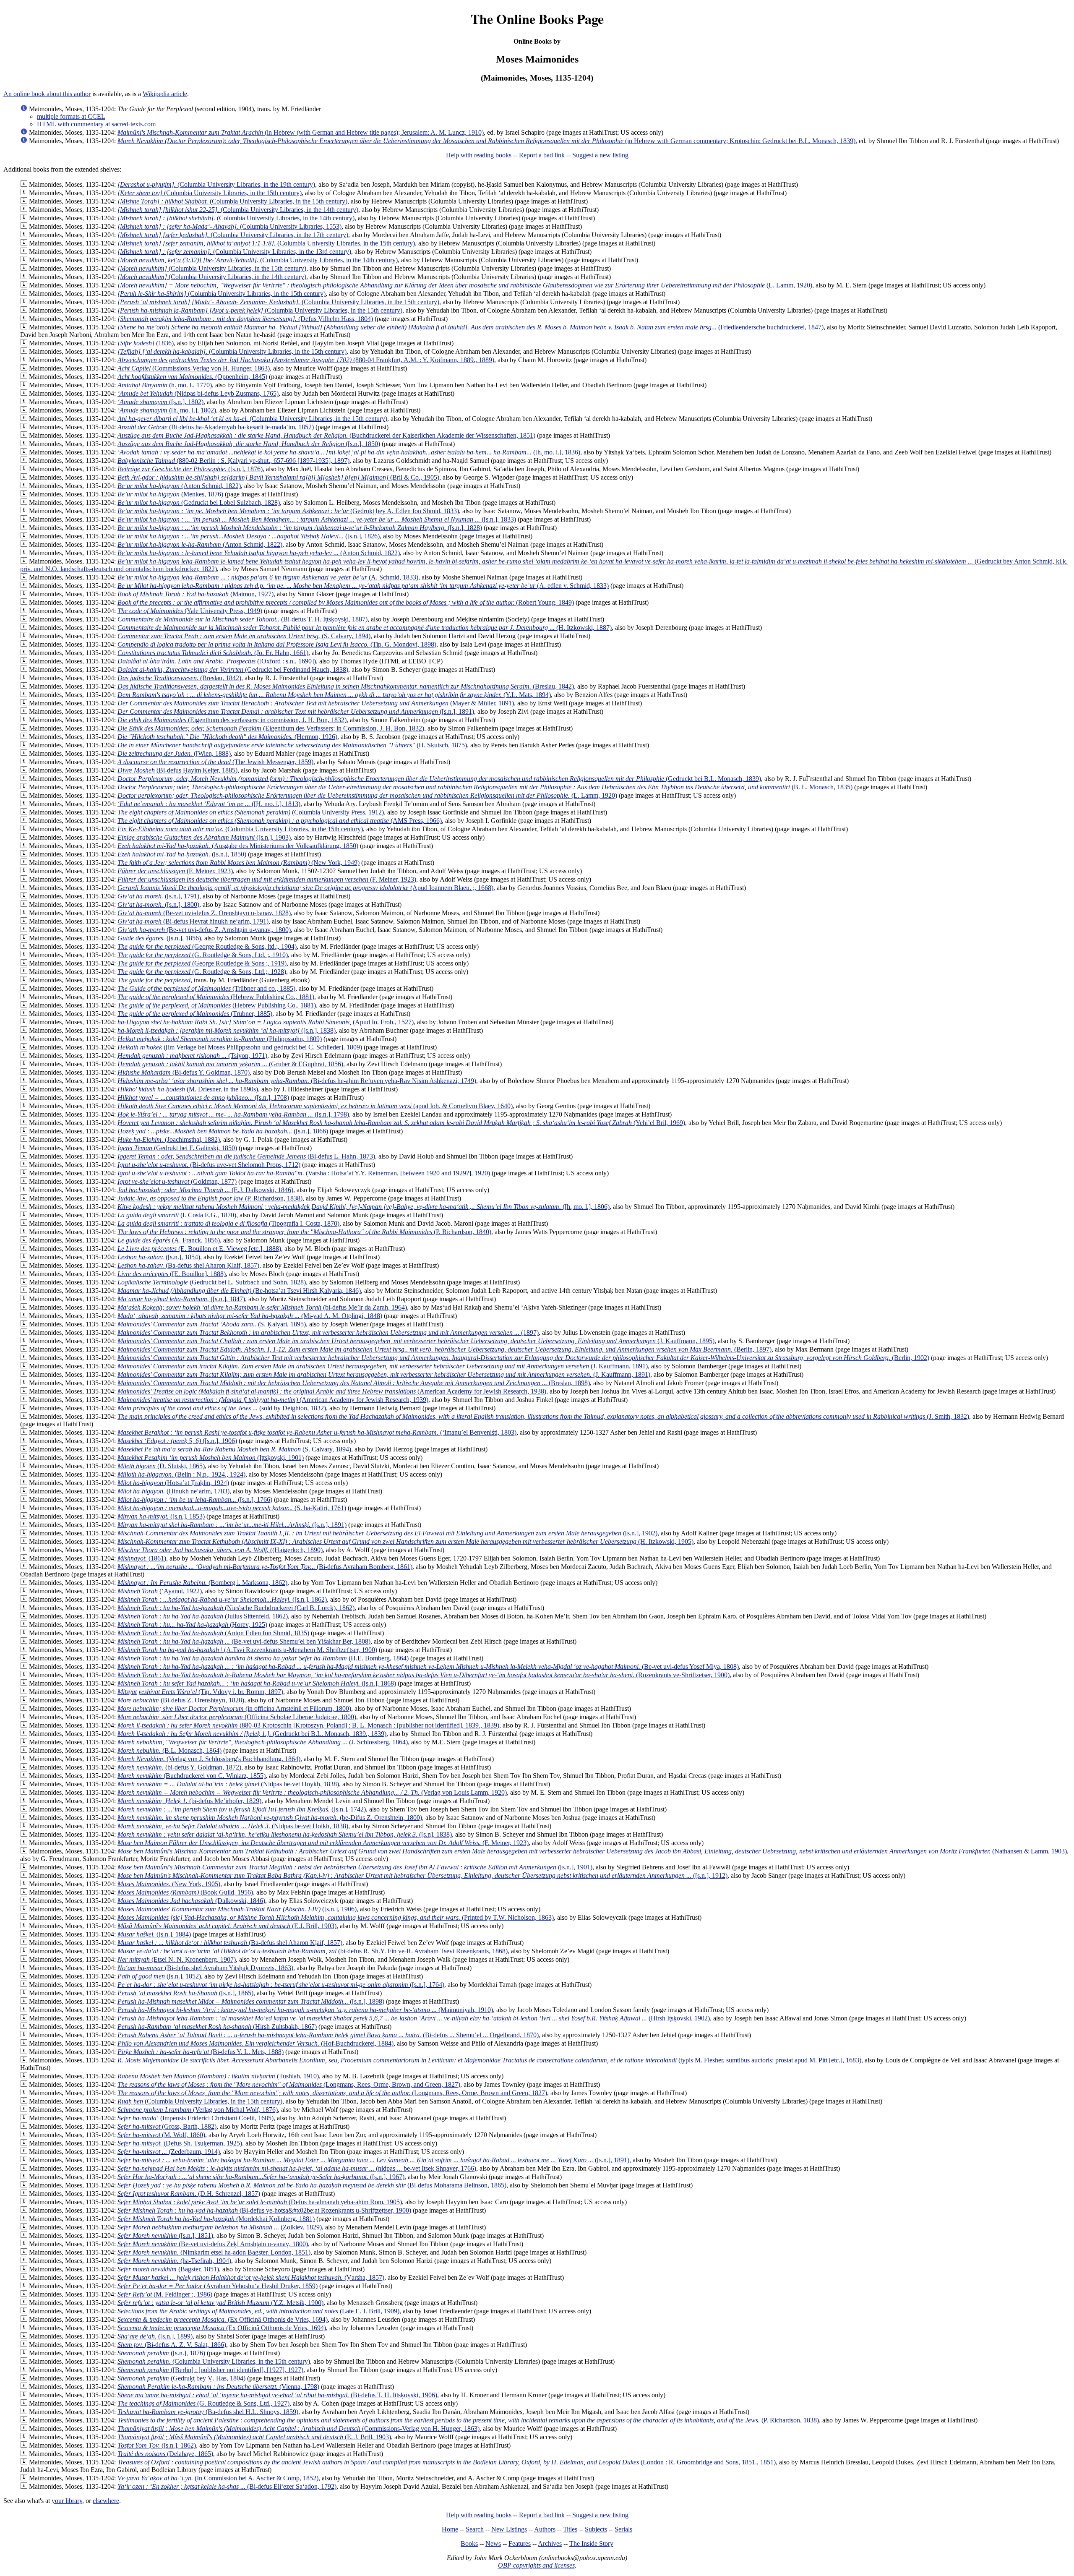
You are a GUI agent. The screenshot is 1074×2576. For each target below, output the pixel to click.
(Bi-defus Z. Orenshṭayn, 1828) (181, 1700)
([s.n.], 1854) (159, 1257)
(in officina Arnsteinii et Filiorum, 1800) (234, 1708)
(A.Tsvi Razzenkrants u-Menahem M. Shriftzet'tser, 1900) (247, 1650)
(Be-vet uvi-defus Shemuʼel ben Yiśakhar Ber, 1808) (244, 1641)
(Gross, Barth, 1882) (167, 2126)
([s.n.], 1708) (203, 1097)
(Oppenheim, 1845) (192, 377)
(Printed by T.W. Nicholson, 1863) (336, 1917)
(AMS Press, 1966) (280, 821)
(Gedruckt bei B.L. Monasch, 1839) (439, 779)
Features (520, 2543)
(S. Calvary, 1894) (244, 636)
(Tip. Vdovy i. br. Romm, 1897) (200, 1692)
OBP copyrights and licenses (536, 2565)
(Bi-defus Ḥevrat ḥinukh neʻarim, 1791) (193, 921)
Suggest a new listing (600, 155)
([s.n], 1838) (285, 1834)
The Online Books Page (537, 19)
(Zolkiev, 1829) (220, 2227)
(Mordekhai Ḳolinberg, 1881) (216, 2219)
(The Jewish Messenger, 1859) (215, 762)
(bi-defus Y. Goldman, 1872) (179, 1767)
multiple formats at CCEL (71, 116)
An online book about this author (47, 94)
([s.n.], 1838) (227, 1030)
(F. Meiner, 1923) (175, 871)
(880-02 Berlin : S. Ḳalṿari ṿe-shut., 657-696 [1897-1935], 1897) (233, 461)
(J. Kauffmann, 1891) (383, 1366)
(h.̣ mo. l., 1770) (165, 385)
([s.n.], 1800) (158, 904)
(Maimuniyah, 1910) (305, 2010)
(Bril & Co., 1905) (278, 477)
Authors (545, 2529)
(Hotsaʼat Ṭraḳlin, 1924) (173, 1483)
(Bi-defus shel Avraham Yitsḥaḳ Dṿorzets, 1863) (205, 1968)
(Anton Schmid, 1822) (179, 486)
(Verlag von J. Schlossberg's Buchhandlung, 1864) (209, 1759)
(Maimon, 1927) (196, 594)
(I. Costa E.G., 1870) (177, 1215)
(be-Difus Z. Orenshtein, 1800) (270, 1818)
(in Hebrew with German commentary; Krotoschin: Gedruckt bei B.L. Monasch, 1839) (486, 141)
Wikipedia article (165, 94)
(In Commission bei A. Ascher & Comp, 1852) (218, 2478)
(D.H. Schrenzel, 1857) (189, 2194)
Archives (550, 2543)
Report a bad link (542, 155)
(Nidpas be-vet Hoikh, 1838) (233, 1826)
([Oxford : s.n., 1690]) (217, 661)
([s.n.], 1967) (261, 2177)
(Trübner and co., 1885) (206, 988)
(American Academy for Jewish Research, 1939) (273, 1400)
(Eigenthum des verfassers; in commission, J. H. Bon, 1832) (232, 720)
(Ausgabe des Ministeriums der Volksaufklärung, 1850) (238, 846)
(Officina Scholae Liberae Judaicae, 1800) (237, 1717)
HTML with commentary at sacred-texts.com (96, 124)
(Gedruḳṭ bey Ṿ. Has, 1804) (181, 2378)
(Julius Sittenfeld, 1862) (203, 1616)
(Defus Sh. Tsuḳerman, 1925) (180, 2143)
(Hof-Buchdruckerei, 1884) (255, 2043)
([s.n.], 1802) (160, 402)
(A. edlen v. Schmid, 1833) (363, 586)
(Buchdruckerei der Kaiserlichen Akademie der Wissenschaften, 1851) (326, 435)
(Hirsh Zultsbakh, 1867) (217, 2027)
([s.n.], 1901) (355, 1867)
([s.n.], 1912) (422, 1875)
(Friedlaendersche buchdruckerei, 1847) (471, 327)
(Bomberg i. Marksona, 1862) (202, 1583)
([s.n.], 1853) (161, 1516)
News (493, 2543)
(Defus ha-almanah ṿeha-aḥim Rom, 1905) (260, 2202)
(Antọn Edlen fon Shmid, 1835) (213, 1633)
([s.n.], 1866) (223, 1131)
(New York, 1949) (239, 863)
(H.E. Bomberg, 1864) (263, 1658)
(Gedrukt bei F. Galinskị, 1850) (177, 1148)
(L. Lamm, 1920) (465, 285)
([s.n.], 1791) (158, 896)
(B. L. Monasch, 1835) (485, 787)
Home (450, 2529)
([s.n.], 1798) (233, 1114)
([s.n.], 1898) (251, 2001)
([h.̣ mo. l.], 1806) (364, 1207)
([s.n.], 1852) (159, 1976)
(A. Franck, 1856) (169, 1240)
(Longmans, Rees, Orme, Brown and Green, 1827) (332, 2093)
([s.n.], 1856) (159, 938)
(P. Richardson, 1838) (210, 1198)
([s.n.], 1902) (387, 1533)
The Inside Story (591, 2543)
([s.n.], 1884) (154, 1934)
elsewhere (106, 2501)
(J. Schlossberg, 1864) (263, 1742)
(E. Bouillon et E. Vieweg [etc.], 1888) (199, 1249)
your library (67, 2501)
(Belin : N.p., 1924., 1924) (181, 1474)
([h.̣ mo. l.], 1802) (167, 410)
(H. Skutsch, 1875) (292, 745)
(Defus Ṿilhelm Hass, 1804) (245, 319)
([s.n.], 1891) (296, 711)
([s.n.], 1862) (222, 1599)
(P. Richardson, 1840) (304, 1232)
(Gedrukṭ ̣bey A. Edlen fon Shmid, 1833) (288, 511)
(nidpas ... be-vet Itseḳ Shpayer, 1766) (297, 2168)
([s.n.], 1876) (190, 469)
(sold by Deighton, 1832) (222, 1408)
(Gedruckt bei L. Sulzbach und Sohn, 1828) (212, 1282)
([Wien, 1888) (174, 753)
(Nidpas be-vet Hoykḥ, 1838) (228, 1784)
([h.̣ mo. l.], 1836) (349, 452)
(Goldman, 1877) (177, 1181)
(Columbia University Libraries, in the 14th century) (238, 210)
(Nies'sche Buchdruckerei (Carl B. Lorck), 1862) (236, 1608)
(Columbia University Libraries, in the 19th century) (216, 184)
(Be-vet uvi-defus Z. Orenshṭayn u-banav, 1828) (204, 913)
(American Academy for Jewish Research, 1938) (332, 1391)
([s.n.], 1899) (155, 2336)
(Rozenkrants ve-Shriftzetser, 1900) (424, 1675)
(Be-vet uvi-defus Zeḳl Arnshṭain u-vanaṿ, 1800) (213, 2244)
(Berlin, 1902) (523, 1358)
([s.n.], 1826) (249, 536)
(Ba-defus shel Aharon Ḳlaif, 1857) (188, 1265)
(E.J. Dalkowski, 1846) (205, 1190)
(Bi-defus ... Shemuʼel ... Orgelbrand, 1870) (328, 2035)
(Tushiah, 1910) (218, 2076)
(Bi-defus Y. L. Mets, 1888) (201, 2052)
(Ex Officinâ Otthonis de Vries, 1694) (223, 2319)
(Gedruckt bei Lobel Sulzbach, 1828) (199, 502)
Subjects (596, 2529)
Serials (623, 2529)
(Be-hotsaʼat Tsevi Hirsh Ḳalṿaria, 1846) (239, 1291)
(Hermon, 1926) (227, 737)
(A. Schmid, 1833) (268, 577)
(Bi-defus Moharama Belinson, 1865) (312, 2185)
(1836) (146, 343)
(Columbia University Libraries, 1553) (229, 226)
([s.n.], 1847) (181, 1299)
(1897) (328, 1332)
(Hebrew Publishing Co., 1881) (216, 997)
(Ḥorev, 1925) (192, 1625)
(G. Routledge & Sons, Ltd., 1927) (203, 2403)
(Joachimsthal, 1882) (169, 1139)
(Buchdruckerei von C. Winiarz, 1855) (192, 1776)
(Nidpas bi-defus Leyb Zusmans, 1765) (198, 393)
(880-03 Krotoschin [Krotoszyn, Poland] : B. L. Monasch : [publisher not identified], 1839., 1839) (308, 1725)
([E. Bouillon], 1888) (172, 1274)
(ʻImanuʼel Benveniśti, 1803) (317, 1432)
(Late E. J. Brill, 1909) (258, 2311)
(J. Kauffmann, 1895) (416, 1341)
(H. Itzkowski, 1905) (405, 1541)
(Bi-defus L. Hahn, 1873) (246, 1156)
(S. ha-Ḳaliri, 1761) (232, 1508)
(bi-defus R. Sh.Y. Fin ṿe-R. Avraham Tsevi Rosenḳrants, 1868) (313, 1951)
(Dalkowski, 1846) (191, 1901)
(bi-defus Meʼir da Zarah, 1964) (262, 1307)
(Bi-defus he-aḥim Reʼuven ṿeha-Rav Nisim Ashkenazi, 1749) (297, 1081)
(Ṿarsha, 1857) (251, 2277)
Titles (570, 2529)
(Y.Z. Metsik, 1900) (220, 2303)
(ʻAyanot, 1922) (160, 1591)
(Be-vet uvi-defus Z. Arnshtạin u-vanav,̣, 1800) (204, 930)
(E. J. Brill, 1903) (254, 2437)
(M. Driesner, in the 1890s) (188, 1089)
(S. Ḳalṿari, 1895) (212, 1324)
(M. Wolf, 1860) (161, 2135)
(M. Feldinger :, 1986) (165, 2294)
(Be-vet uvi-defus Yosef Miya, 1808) (428, 1666)
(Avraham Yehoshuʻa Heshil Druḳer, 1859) (218, 2286)
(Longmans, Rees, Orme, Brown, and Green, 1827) (289, 2084)
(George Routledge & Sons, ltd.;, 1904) (207, 946)
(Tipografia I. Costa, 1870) (228, 1223)
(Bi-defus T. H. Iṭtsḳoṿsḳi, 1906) (277, 2395)
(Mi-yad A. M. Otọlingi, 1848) (250, 1316)
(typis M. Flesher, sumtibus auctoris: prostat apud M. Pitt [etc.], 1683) (489, 2060)
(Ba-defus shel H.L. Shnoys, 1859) (208, 2412)
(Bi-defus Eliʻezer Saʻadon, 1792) (227, 2486)
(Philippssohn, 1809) (220, 1039)
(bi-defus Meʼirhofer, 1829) (189, 1801)
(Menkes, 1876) (170, 494)
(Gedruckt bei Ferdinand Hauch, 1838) (233, 669)
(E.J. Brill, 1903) (227, 1926)
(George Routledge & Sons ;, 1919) (202, 963)
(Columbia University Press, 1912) (251, 812)
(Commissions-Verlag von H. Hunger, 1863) (194, 368)
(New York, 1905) (169, 1884)
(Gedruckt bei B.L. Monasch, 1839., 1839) (252, 1734)
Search (475, 2529)
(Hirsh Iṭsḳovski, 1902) (414, 2018)
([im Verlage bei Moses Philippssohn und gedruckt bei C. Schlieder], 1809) (240, 1047)
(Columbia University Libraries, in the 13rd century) (234, 252)
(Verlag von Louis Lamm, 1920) (312, 1792)
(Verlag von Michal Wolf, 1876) (198, 2110)
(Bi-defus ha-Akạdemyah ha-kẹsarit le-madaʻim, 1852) (216, 427)
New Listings (509, 2529)
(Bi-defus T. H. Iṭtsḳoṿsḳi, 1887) (242, 619)
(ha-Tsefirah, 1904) (174, 2261)
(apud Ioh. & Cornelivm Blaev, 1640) (315, 1106)
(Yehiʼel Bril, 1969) (401, 1123)
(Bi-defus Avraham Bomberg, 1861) (265, 1567)
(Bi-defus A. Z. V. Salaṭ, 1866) (172, 2345)
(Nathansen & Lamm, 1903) (592, 1851)
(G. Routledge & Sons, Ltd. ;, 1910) (203, 955)
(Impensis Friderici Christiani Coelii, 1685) (196, 2118)
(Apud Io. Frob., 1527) (266, 1022)
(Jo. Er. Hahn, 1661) (213, 653)
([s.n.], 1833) (317, 519)
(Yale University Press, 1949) (190, 611)
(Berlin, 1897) (444, 1349)
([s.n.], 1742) (242, 1809)
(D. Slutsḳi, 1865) (161, 1466)
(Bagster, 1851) (168, 2269)
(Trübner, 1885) (195, 1014)
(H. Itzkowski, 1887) (365, 628)
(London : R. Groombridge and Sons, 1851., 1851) (447, 2462)
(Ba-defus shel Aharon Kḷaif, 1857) (230, 1943)
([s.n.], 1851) (165, 2235)
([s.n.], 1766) (195, 1499)
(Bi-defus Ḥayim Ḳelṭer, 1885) (177, 770)
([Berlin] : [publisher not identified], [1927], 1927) (210, 2370)
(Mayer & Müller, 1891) (316, 703)
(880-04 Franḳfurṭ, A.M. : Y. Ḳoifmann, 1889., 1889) (306, 360)
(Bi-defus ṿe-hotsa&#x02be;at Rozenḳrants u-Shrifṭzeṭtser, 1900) (264, 2210)
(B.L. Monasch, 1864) (169, 1750)
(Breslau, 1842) (179, 678)
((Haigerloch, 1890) (220, 1550)
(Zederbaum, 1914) (169, 2152)
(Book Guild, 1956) (185, 1892)
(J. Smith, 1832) (543, 1416)
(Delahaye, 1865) (165, 2454)
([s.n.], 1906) (177, 1441)
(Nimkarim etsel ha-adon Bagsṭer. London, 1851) (214, 2252)
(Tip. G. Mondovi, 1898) (277, 644)
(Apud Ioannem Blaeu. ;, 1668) (305, 888)
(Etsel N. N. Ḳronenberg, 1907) (177, 1959)
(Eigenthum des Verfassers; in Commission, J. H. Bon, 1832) (271, 728)
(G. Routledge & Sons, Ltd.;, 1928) (202, 972)
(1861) (142, 1558)
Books (469, 2543)
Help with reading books (479, 155)
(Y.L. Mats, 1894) (334, 695)
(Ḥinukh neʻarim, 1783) (173, 1491)
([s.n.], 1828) (300, 528)
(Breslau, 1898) (354, 1383)
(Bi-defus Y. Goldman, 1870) (184, 1072)
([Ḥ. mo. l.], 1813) (209, 804)
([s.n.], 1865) (185, 1993)
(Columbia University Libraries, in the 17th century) (233, 235)
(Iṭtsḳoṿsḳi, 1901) (211, 1458)
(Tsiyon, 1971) (192, 1056)
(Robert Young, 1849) (346, 602)
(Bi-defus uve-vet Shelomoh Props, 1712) (209, 1165)
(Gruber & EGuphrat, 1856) (230, 1064)
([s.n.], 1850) (249, 444)
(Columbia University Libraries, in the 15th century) (210, 193)
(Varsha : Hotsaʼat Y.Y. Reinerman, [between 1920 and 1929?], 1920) (304, 1173)
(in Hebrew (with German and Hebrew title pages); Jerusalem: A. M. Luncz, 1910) (301, 132)
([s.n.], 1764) (281, 1985)
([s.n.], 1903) (204, 837)
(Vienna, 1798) (218, 2387)
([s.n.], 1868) (257, 1683)
